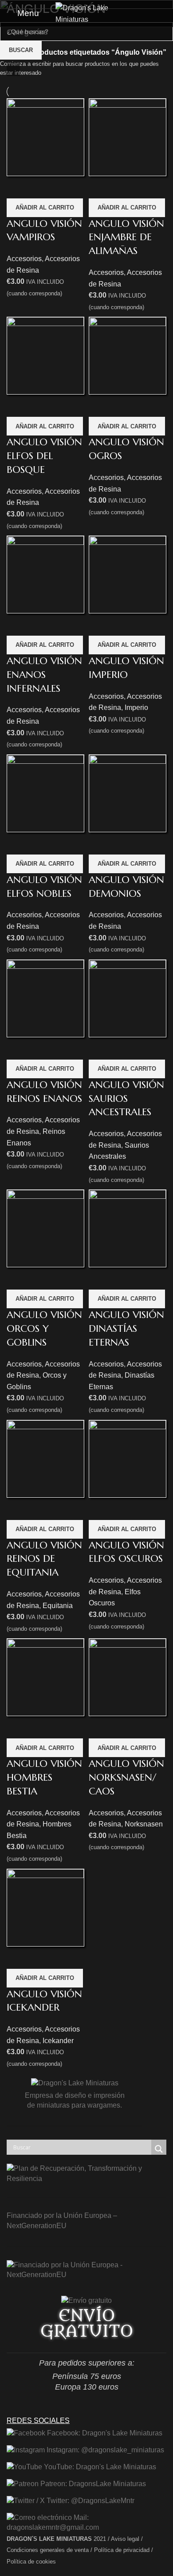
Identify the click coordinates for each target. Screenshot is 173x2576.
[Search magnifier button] (159, 2149)
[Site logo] (86, 13)
